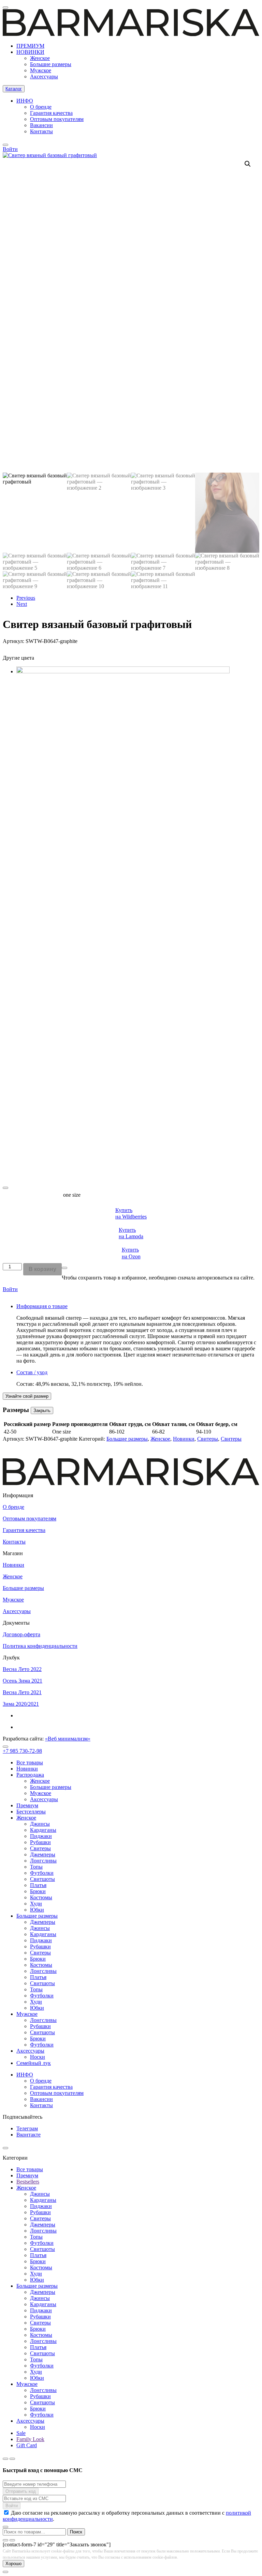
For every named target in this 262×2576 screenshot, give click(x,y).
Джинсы (40, 1824)
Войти (10, 1289)
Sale (21, 2433)
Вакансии (41, 125)
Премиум (27, 1805)
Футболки (42, 1873)
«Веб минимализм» (68, 1739)
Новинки (184, 1439)
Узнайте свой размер (27, 1396)
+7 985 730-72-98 (22, 1751)
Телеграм (27, 2128)
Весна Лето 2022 (22, 1669)
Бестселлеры (31, 1812)
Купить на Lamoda (131, 1233)
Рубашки (40, 1842)
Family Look (30, 2439)
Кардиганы (43, 1830)
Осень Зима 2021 (23, 1681)
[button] (248, 164)
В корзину (42, 1269)
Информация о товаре (42, 1306)
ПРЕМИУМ (30, 46)
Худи (36, 1904)
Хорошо (13, 2564)
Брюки (38, 1891)
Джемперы (43, 1854)
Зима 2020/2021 (21, 1704)
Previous (26, 598)
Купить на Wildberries (131, 1213)
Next (22, 604)
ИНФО (25, 101)
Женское (40, 58)
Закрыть (42, 1410)
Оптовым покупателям (57, 119)
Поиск (76, 2532)
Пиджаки (41, 1836)
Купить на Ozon (131, 1253)
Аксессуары (44, 76)
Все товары (30, 1762)
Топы (36, 1867)
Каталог (14, 89)
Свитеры (208, 1439)
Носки (38, 2057)
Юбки (37, 1910)
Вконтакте (28, 2135)
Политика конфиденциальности (40, 1646)
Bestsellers (28, 2182)
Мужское (41, 70)
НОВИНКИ (30, 52)
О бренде (41, 107)
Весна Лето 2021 (22, 1692)
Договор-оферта (21, 1634)
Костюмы (41, 1897)
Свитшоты (42, 1879)
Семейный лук (34, 2063)
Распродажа (30, 1775)
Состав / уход (32, 1372)
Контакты (41, 131)
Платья (38, 1885)
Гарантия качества (51, 113)
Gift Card (27, 2445)
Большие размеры (51, 64)
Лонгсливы (43, 1861)
